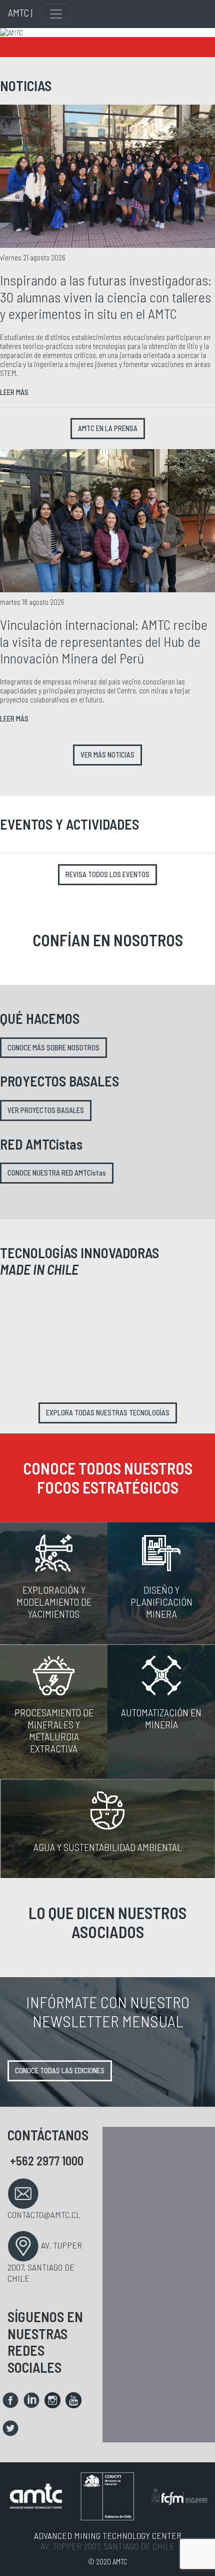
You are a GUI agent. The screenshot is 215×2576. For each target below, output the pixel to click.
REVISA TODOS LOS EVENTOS (107, 874)
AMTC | (20, 13)
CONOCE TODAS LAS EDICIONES (60, 2071)
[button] (16, 33)
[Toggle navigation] (56, 14)
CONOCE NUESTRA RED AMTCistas (57, 1173)
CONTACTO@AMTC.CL (44, 2215)
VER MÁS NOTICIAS (107, 755)
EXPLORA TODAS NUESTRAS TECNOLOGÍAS (108, 1413)
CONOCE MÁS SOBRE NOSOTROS (53, 1048)
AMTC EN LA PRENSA (108, 428)
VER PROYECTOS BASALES (46, 1110)
